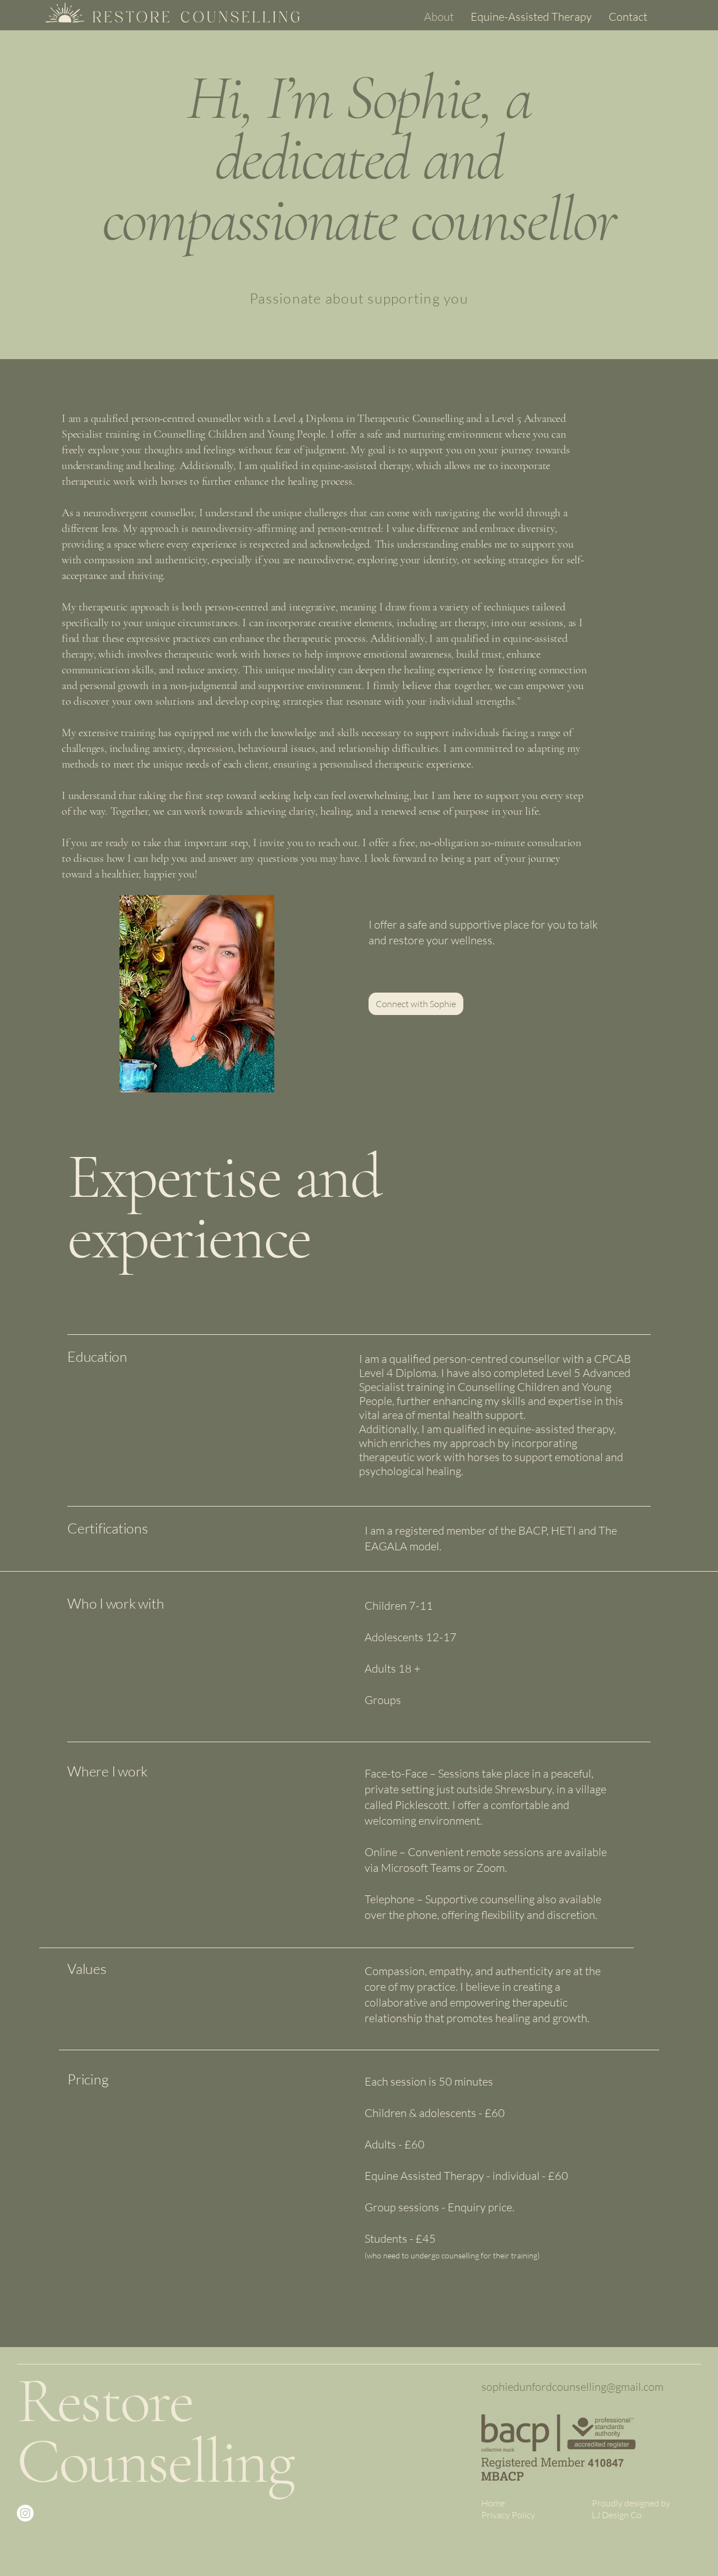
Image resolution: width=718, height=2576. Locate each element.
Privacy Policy (508, 2515)
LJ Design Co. (618, 2515)
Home (493, 2503)
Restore (105, 2401)
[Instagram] (25, 2513)
